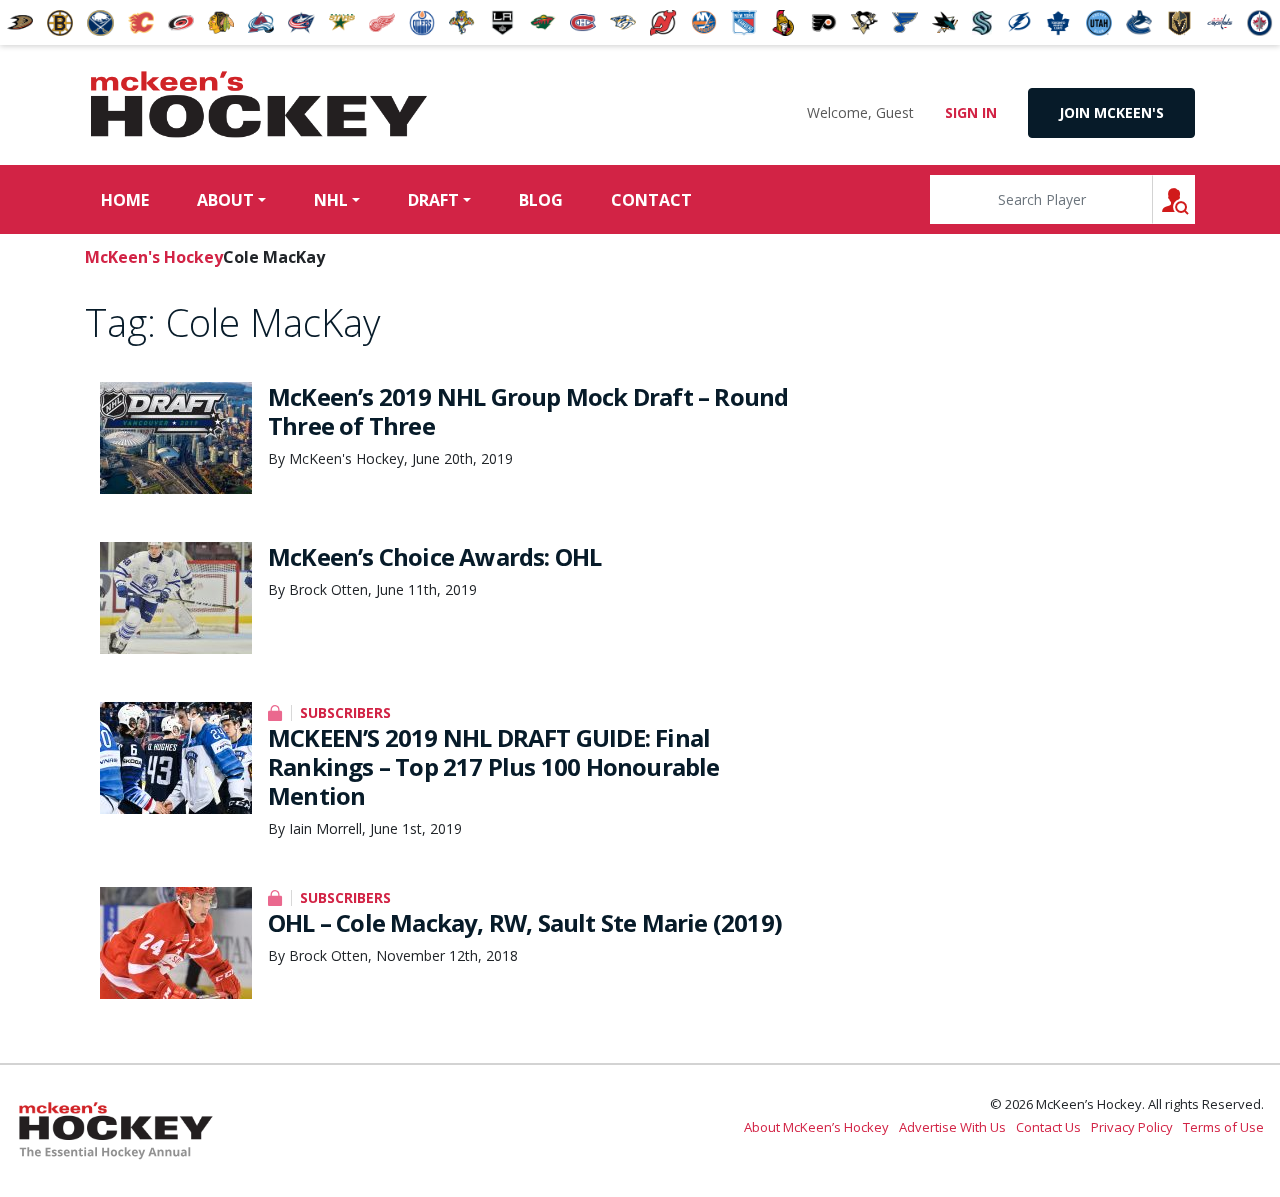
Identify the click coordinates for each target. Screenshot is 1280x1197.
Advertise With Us (952, 1127)
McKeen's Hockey (259, 105)
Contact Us (1048, 1127)
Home (125, 200)
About (225, 200)
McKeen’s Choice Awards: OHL (434, 556)
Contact (651, 200)
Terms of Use (1223, 1127)
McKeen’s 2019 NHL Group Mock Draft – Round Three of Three (528, 411)
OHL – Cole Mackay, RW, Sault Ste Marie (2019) (525, 922)
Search (1194, 199)
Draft (433, 200)
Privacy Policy (1132, 1127)
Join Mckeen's (1111, 112)
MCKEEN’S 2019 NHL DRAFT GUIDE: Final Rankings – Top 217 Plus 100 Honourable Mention (494, 766)
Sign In (971, 112)
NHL (331, 200)
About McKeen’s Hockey (816, 1127)
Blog (541, 200)
